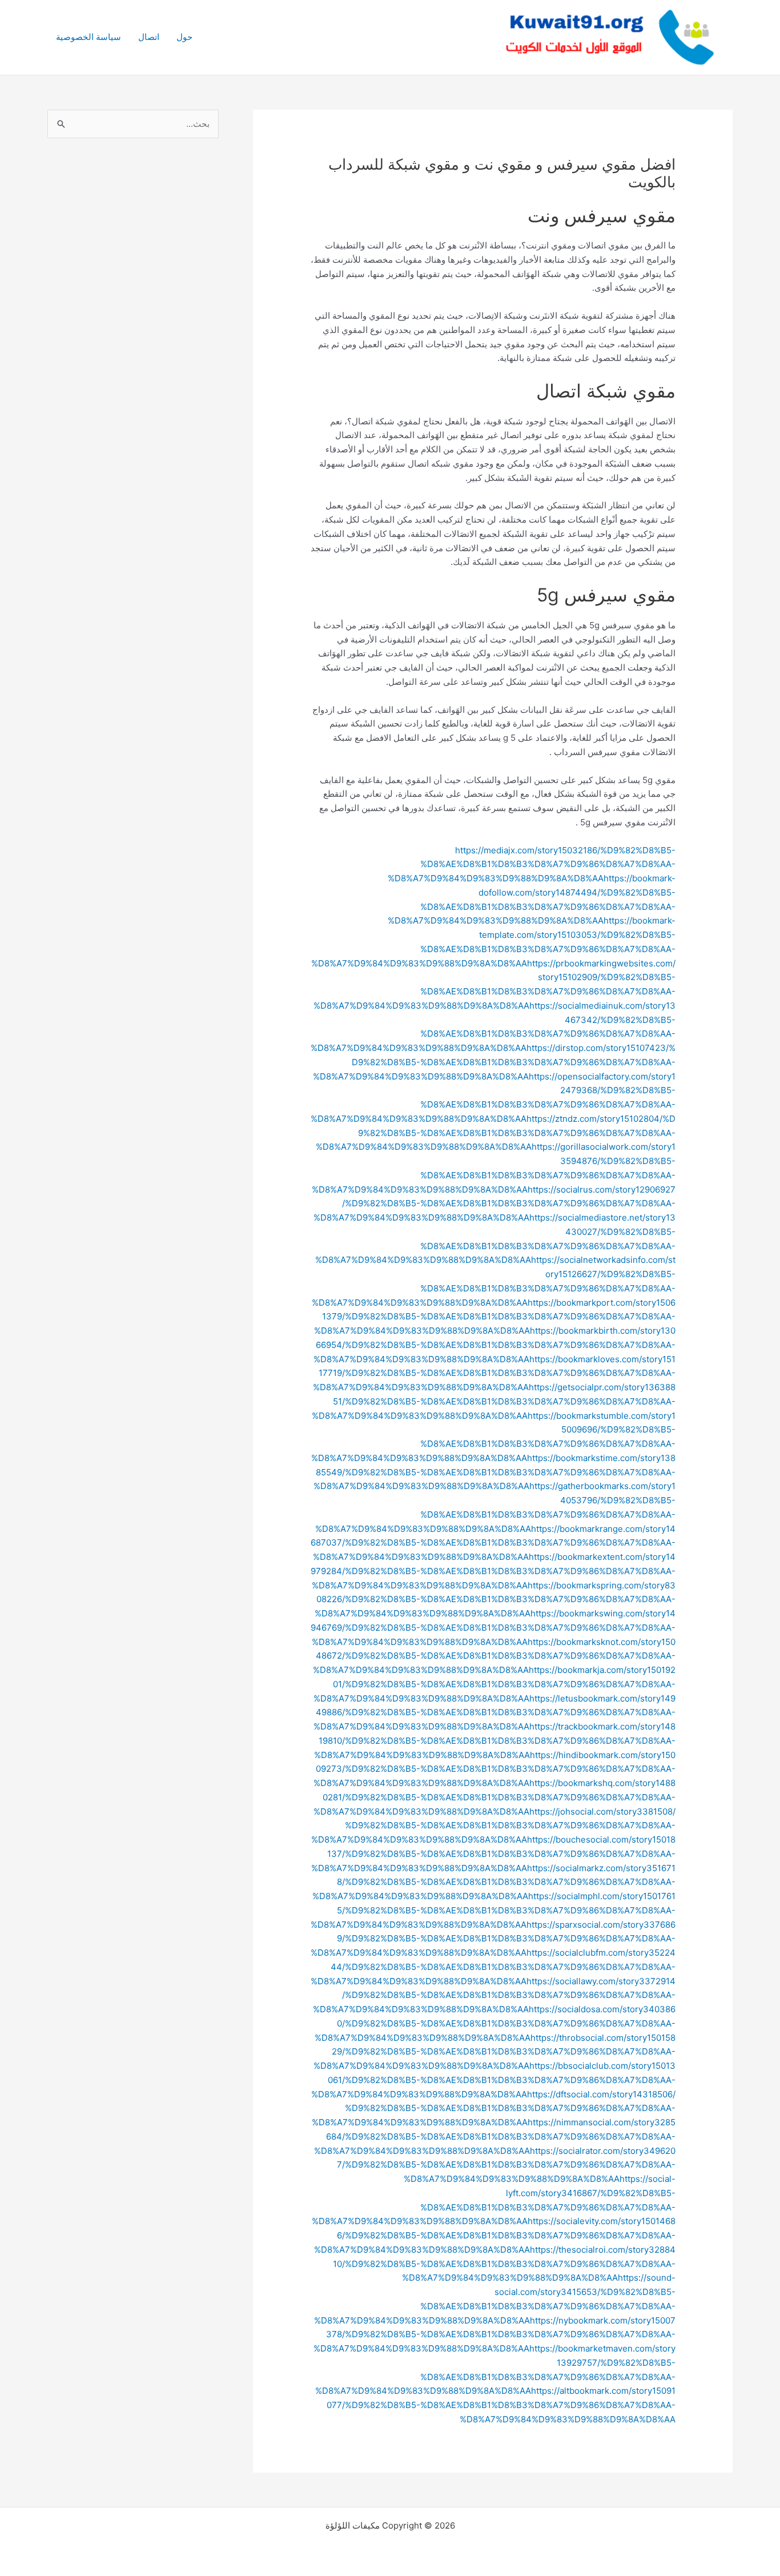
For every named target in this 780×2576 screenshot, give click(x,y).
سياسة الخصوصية (89, 37)
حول (184, 37)
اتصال (149, 37)
